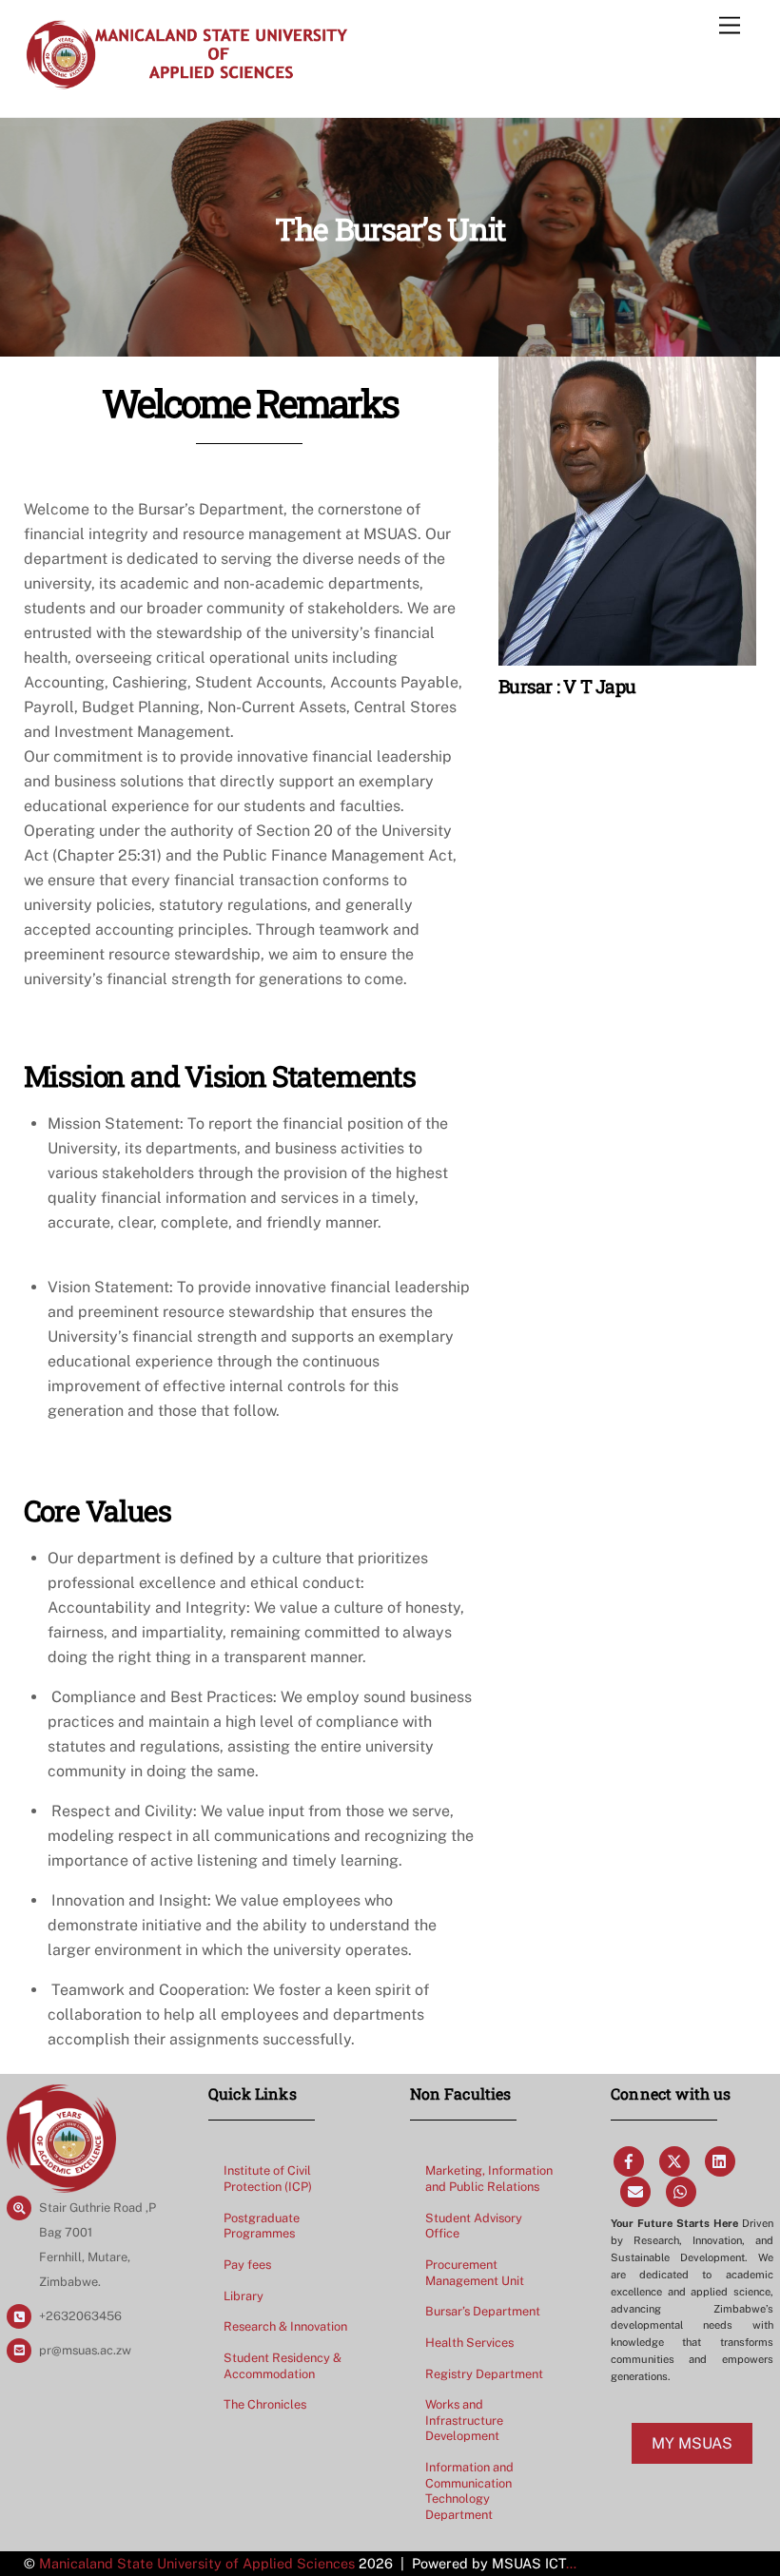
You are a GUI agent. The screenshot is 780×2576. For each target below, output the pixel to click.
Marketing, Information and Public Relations (489, 2179)
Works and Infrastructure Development (464, 2420)
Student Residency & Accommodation (283, 2366)
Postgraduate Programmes (262, 2226)
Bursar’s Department (483, 2311)
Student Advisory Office (474, 2226)
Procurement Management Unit (475, 2273)
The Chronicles (265, 2404)
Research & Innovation (285, 2326)
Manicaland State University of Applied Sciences (197, 2563)
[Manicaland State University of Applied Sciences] (186, 83)
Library (244, 2296)
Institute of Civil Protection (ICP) (268, 2179)
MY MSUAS (692, 2443)
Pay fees (247, 2265)
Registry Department (484, 2374)
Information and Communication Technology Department (469, 2491)
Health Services (469, 2343)
